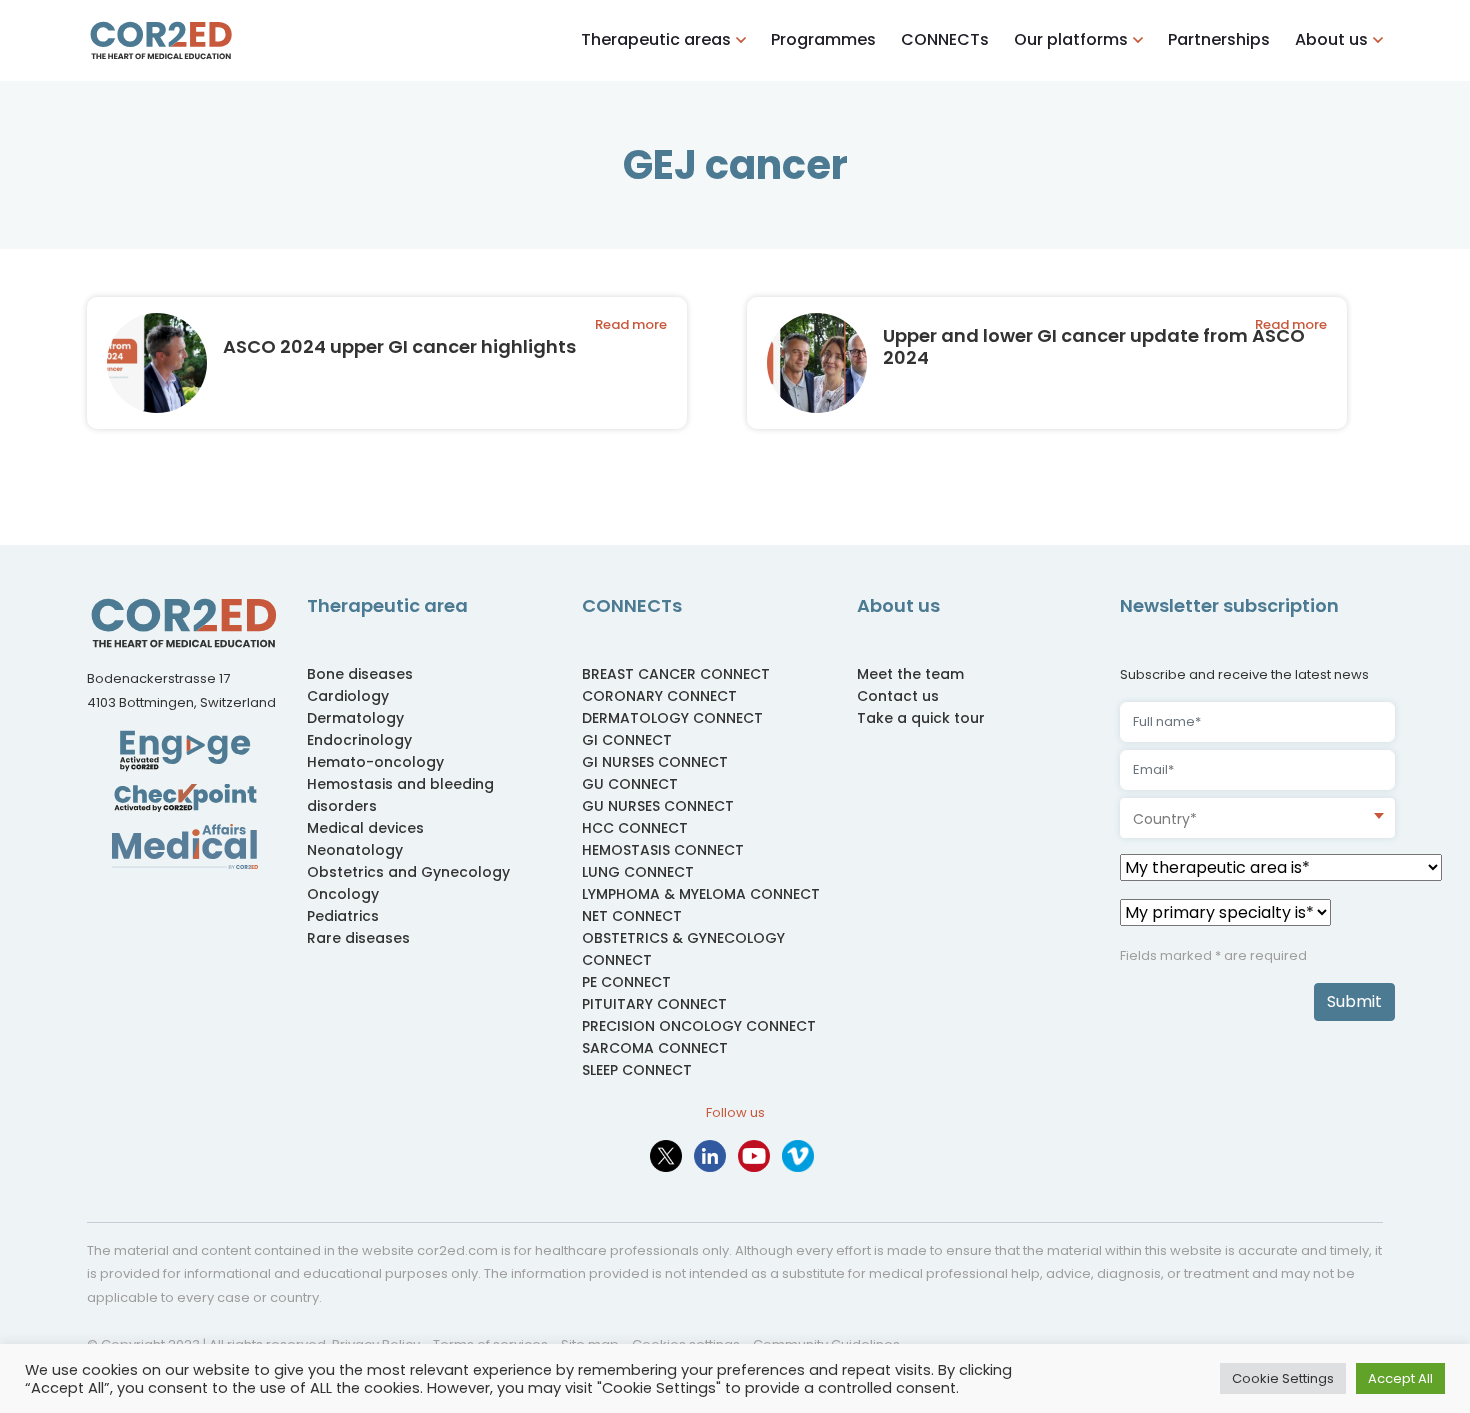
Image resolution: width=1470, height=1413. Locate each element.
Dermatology (355, 718)
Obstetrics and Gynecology (408, 872)
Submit (1354, 1001)
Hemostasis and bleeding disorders (400, 795)
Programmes (823, 39)
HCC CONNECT (635, 828)
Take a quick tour (921, 718)
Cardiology (348, 696)
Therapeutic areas (656, 39)
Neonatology (355, 850)
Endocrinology (359, 740)
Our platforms (1071, 39)
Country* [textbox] (1165, 819)
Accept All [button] (1400, 1378)
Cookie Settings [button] (1283, 1378)
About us (1331, 39)
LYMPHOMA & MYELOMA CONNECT (701, 894)
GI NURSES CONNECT (655, 762)
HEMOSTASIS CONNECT (663, 850)
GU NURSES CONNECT (658, 806)
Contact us (898, 696)
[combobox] (1257, 818)
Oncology (343, 894)
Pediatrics (343, 916)
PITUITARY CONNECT (654, 1004)
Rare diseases (358, 938)
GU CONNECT (630, 784)
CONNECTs (945, 39)
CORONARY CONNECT (659, 696)
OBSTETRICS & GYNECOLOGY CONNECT (683, 949)
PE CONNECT (626, 982)
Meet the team (910, 674)
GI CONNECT (627, 740)
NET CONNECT (632, 916)
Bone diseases (360, 674)
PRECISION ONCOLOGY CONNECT (699, 1026)
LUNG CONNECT (638, 872)
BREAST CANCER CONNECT (676, 674)
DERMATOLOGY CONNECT (672, 718)
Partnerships (1219, 39)
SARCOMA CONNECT (655, 1048)
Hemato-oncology (375, 762)
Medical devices (365, 828)
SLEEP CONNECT (637, 1070)
